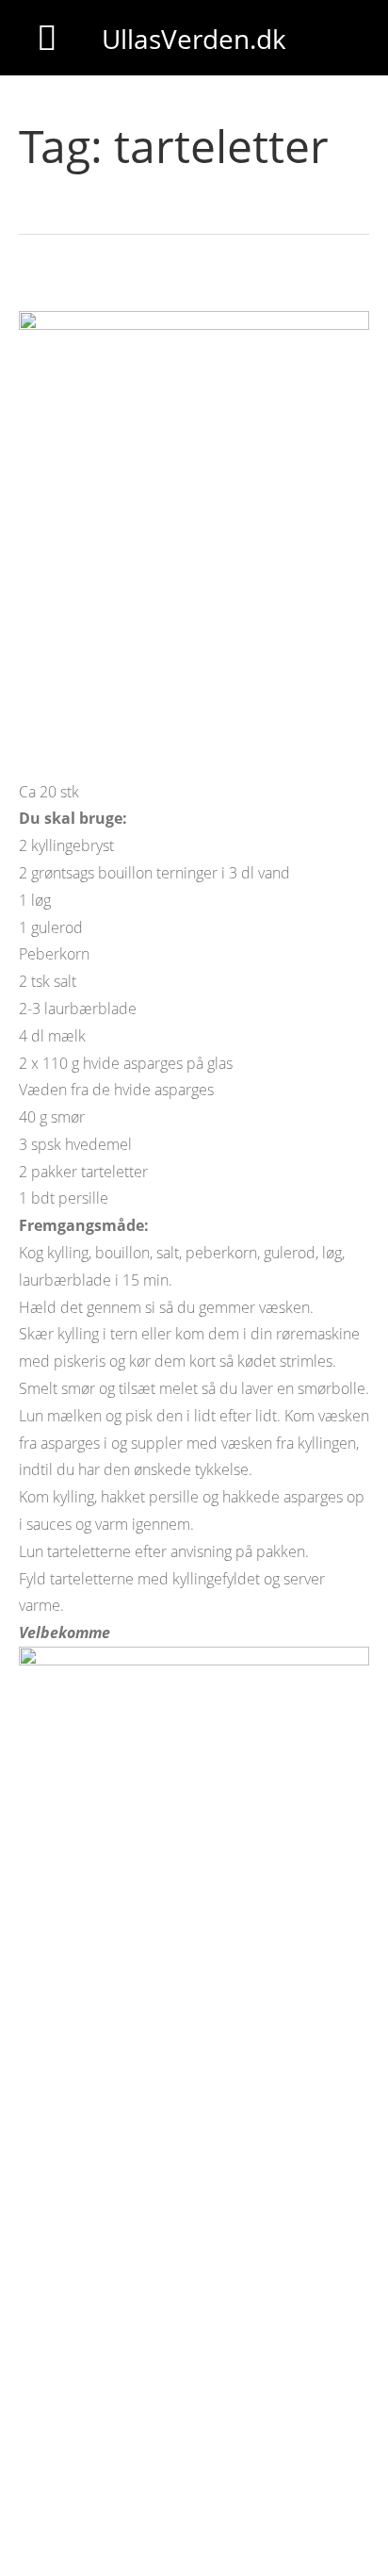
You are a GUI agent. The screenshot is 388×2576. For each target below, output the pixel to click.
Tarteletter (67, 288)
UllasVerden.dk (194, 39)
